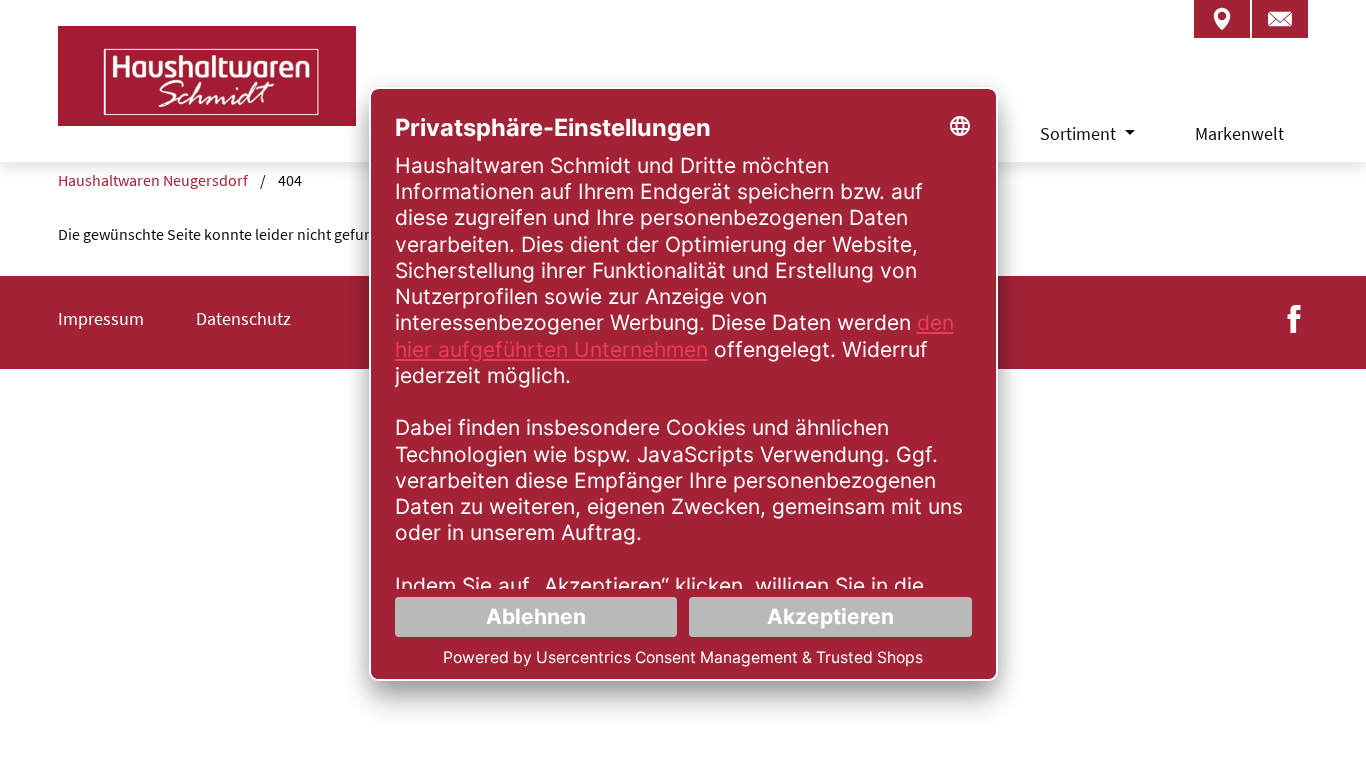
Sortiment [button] (1080, 133)
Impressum (101, 318)
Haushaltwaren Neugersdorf (153, 180)
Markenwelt (1239, 133)
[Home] (207, 100)
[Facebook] (1294, 316)
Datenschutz (243, 318)
